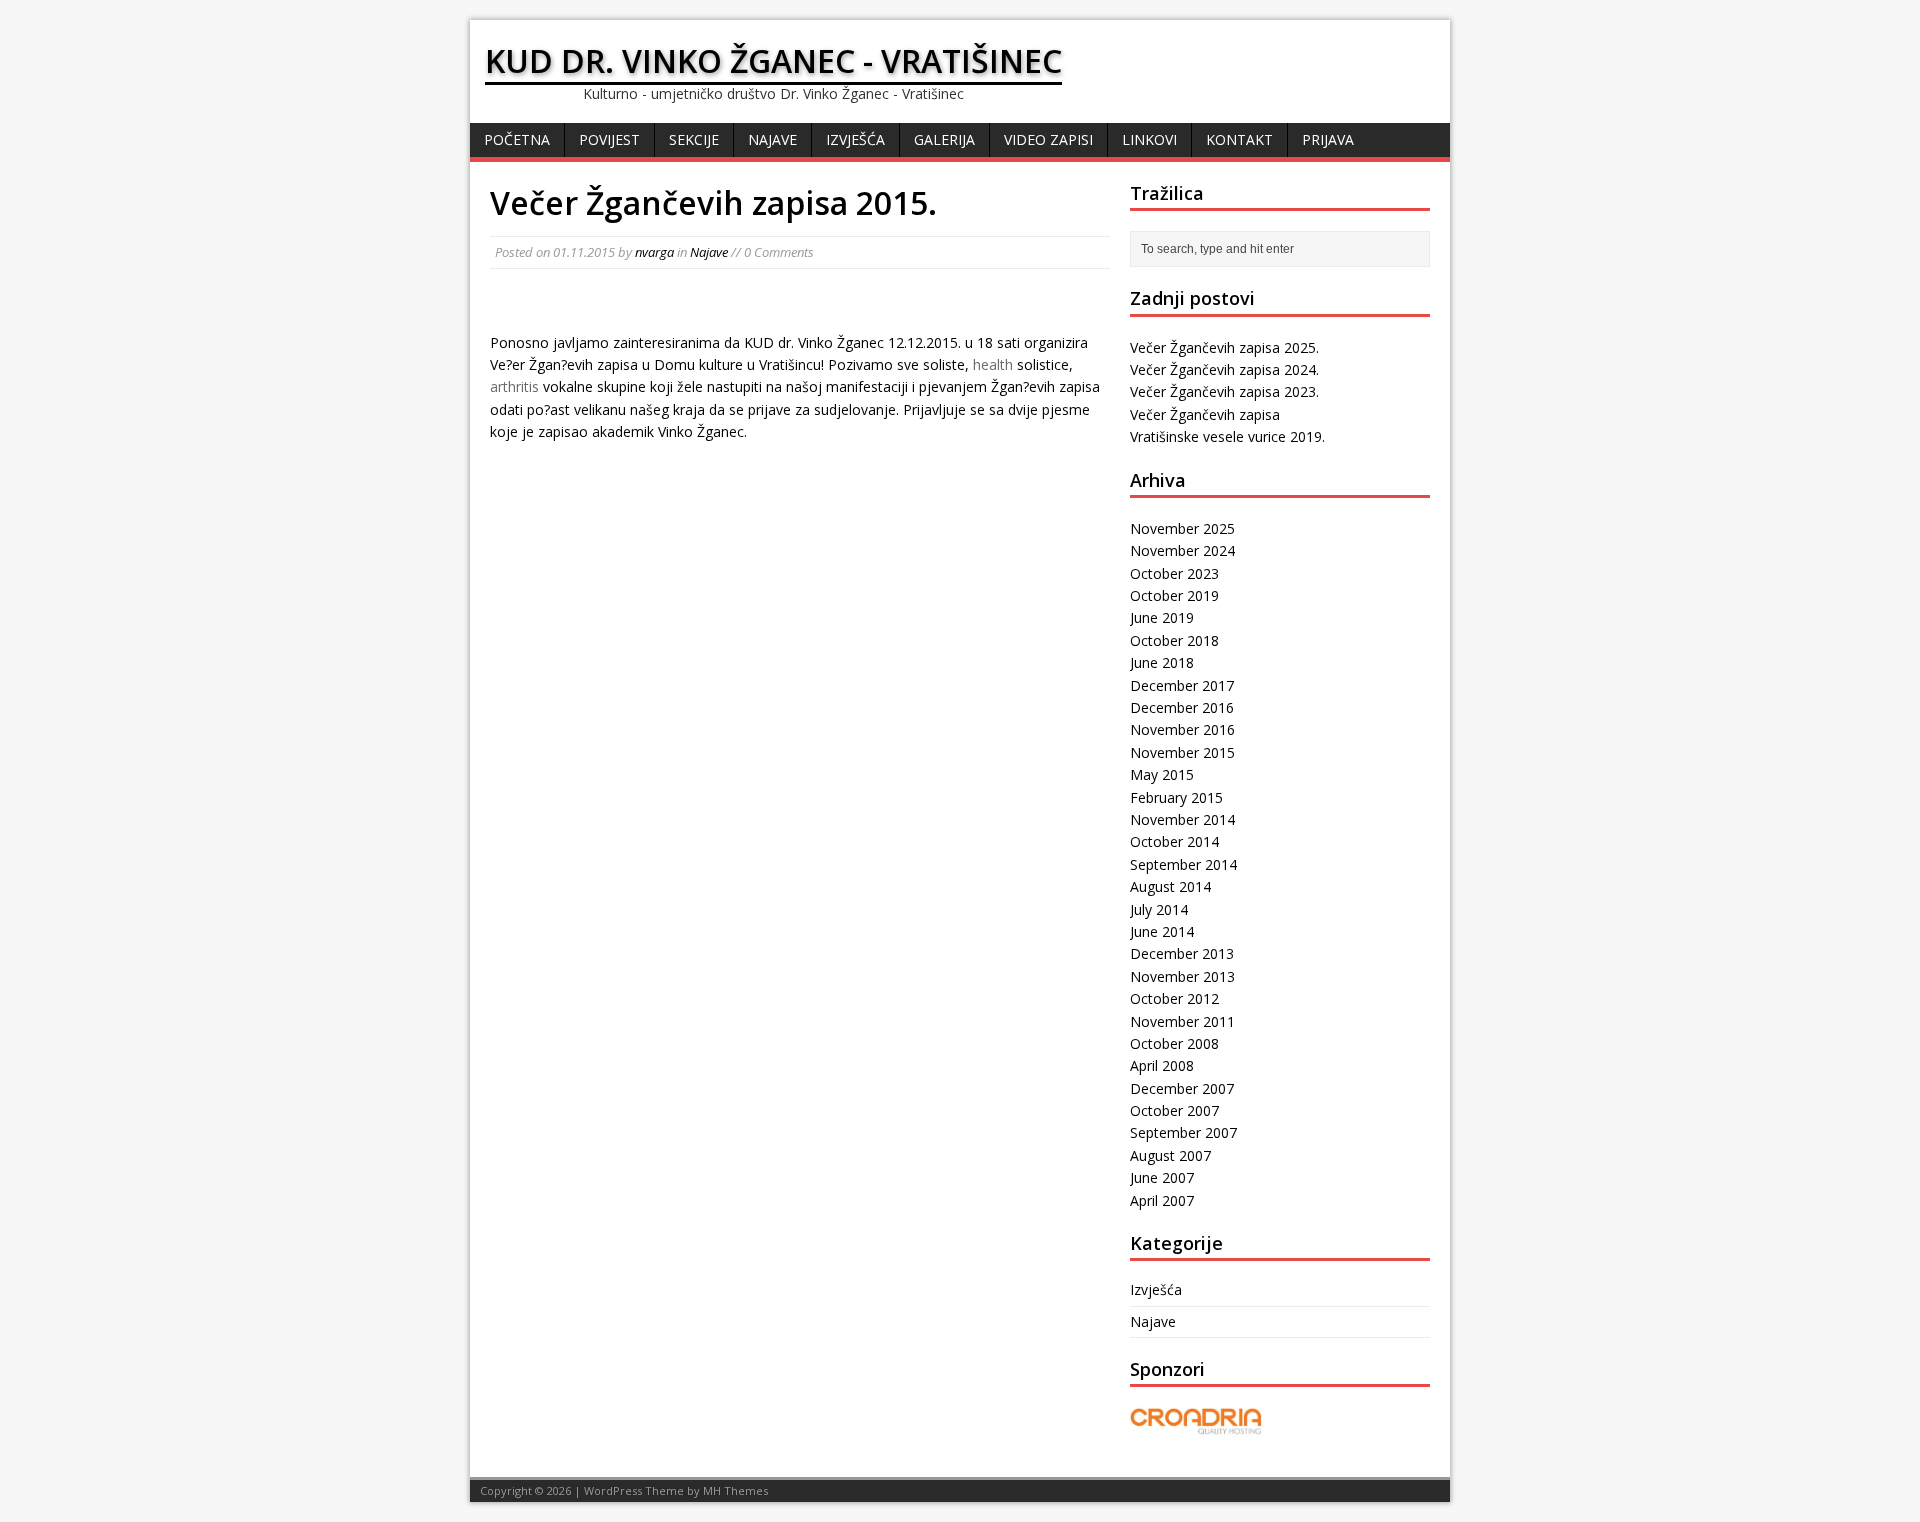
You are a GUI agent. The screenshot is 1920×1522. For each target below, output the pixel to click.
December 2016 (1182, 707)
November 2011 (1182, 1021)
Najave (772, 139)
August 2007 (1170, 1155)
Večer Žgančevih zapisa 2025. (1224, 347)
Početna (517, 139)
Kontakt (1239, 139)
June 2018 (1162, 662)
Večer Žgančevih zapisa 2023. (1224, 391)
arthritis (514, 386)
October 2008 (1174, 1043)
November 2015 (1182, 752)
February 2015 (1176, 797)
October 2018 (1174, 640)
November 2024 (1182, 550)
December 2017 (1182, 685)
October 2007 (1174, 1110)
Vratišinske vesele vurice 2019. (1227, 436)
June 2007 (1162, 1177)
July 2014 (1159, 909)
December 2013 (1182, 953)
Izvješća (855, 139)
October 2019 (1174, 595)
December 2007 (1182, 1088)
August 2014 (1170, 886)
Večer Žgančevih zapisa (1205, 414)
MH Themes (735, 1490)
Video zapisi (1048, 139)
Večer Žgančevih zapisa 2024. (1224, 369)
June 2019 (1162, 617)
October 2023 (1174, 573)
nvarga (654, 252)
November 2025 (1182, 528)
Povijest (609, 139)
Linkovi (1149, 139)
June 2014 (1162, 931)
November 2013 (1182, 976)
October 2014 (1174, 841)
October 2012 (1174, 998)
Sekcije (694, 139)
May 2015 (1162, 774)
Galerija (944, 139)
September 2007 (1183, 1132)
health (993, 364)
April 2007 (1162, 1200)
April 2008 (1162, 1065)
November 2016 (1182, 729)
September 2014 (1183, 864)
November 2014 (1182, 819)
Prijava (1328, 139)
